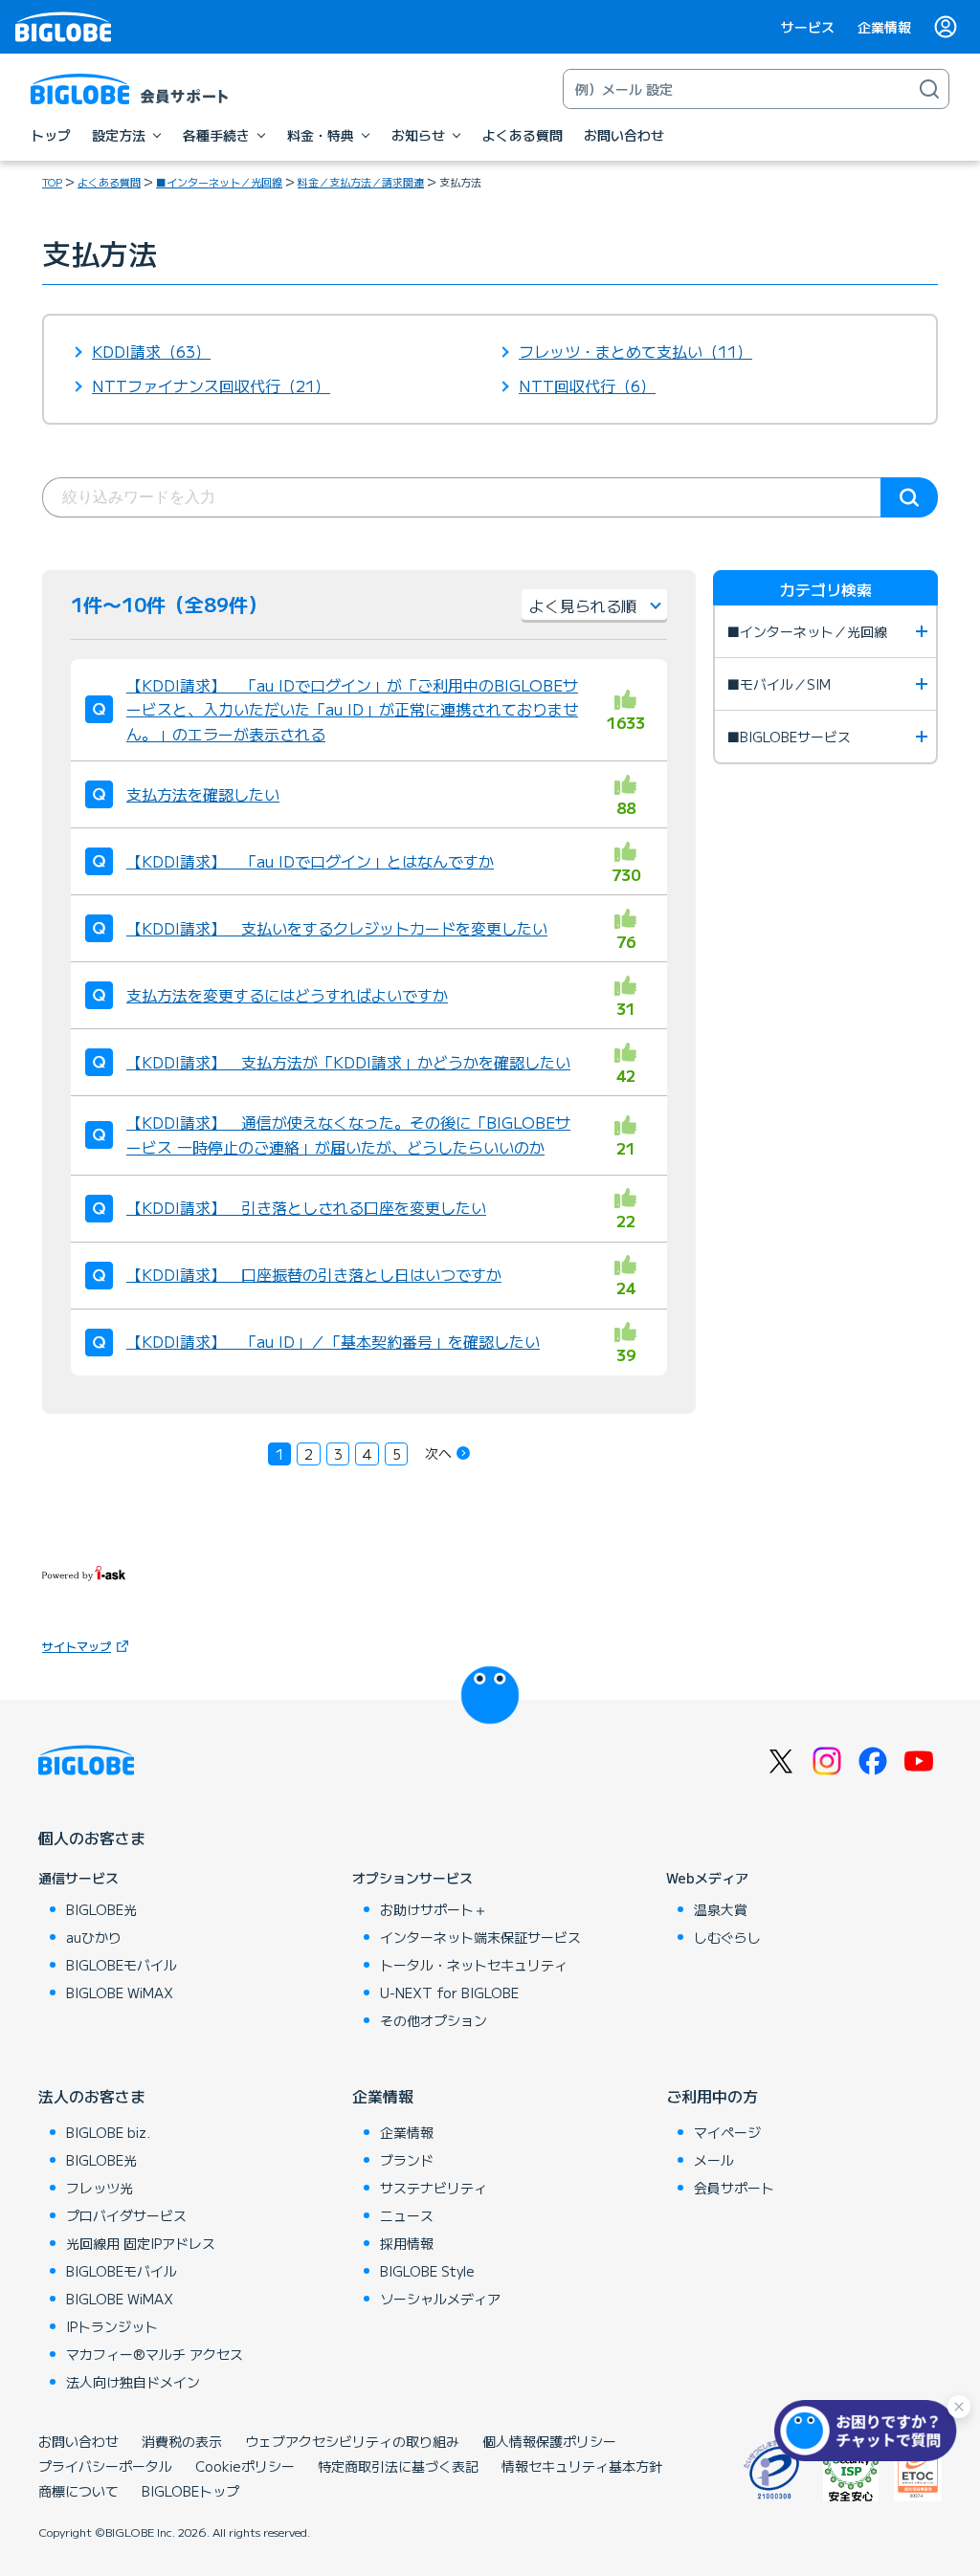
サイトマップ (77, 1646)
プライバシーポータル (105, 2466)
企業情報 (884, 27)
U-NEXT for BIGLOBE (449, 1993)
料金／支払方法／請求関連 (361, 182)
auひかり (94, 1937)
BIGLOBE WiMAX (120, 1993)
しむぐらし (727, 1937)
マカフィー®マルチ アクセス (155, 2354)
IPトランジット (112, 2326)
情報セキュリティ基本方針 (582, 2466)
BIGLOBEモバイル (122, 1965)
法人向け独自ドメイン (133, 2382)
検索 (909, 497)
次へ (438, 1453)
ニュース (407, 2215)
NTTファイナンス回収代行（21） (211, 385)
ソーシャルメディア (440, 2299)
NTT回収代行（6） (587, 385)
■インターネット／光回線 (219, 182)
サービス (808, 27)
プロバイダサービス (126, 2215)
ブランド (407, 2160)
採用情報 (407, 2243)
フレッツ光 (100, 2188)
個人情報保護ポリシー (549, 2441)
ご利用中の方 (712, 2096)
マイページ (727, 2132)
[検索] (929, 89)
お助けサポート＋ (434, 1909)
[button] (870, 2431)
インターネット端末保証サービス (480, 1937)
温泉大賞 (721, 1909)
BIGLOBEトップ (190, 2491)
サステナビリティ (434, 2188)
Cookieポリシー (245, 2466)
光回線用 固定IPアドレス (141, 2243)
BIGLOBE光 (101, 1909)
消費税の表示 (182, 2441)
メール (714, 2160)
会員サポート (734, 2188)
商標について (78, 2491)
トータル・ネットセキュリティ (474, 1965)
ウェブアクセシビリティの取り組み (352, 2441)
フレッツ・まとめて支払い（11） (635, 351)
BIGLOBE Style (427, 2271)
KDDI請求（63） (151, 351)
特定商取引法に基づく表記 (398, 2466)
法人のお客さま (92, 2096)
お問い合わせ (78, 2441)
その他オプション (434, 2020)
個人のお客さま (92, 1838)
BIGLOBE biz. (108, 2132)
